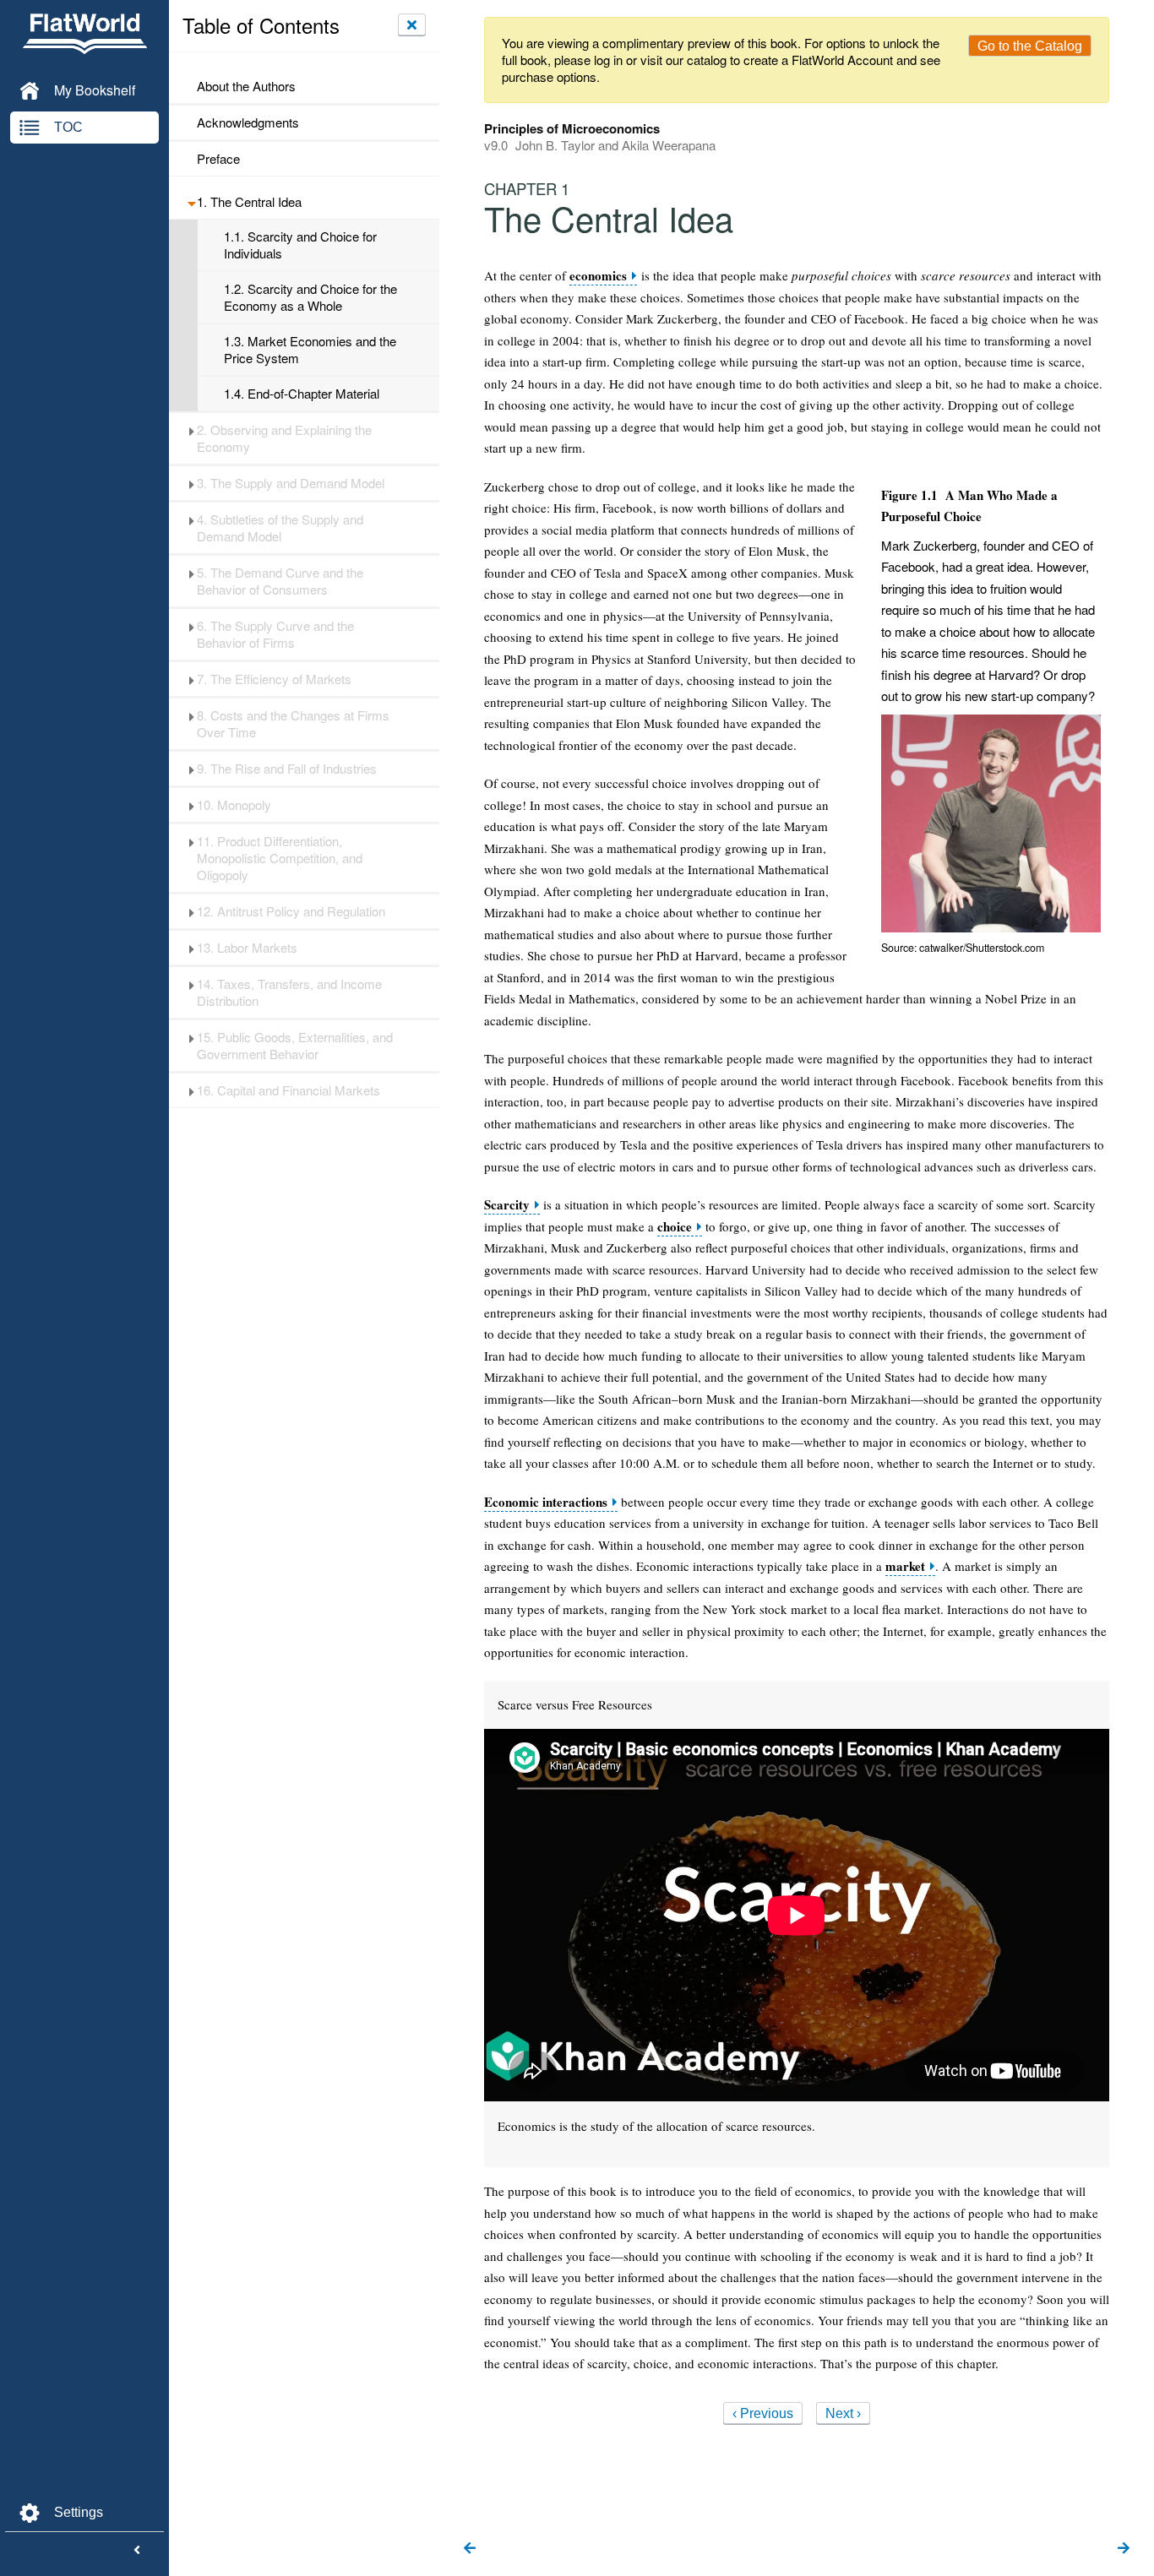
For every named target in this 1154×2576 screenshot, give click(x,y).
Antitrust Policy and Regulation (291, 911)
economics (598, 276)
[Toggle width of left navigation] (137, 2551)
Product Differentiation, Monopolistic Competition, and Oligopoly (280, 858)
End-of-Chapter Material (302, 394)
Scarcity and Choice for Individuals (300, 245)
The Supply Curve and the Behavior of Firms (275, 634)
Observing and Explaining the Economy (284, 438)
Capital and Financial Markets (288, 1090)
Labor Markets (247, 948)
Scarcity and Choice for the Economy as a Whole (310, 297)
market (905, 1566)
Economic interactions (546, 1502)
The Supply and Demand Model (291, 483)
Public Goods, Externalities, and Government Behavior (295, 1046)
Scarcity (507, 1205)
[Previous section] (470, 2549)
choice (675, 1227)
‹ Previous (763, 2413)
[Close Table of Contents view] (412, 24)
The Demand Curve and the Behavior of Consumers (280, 581)
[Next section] (1124, 2549)
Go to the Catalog (1030, 46)
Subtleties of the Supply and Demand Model (280, 528)
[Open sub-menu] (191, 202)
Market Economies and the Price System (310, 350)
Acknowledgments (248, 122)
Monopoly (234, 805)
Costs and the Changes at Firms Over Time (293, 724)
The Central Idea (249, 202)
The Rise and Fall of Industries (287, 769)
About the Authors (246, 86)
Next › (843, 2413)
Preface (218, 159)
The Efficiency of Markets (274, 679)
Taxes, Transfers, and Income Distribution (289, 992)
